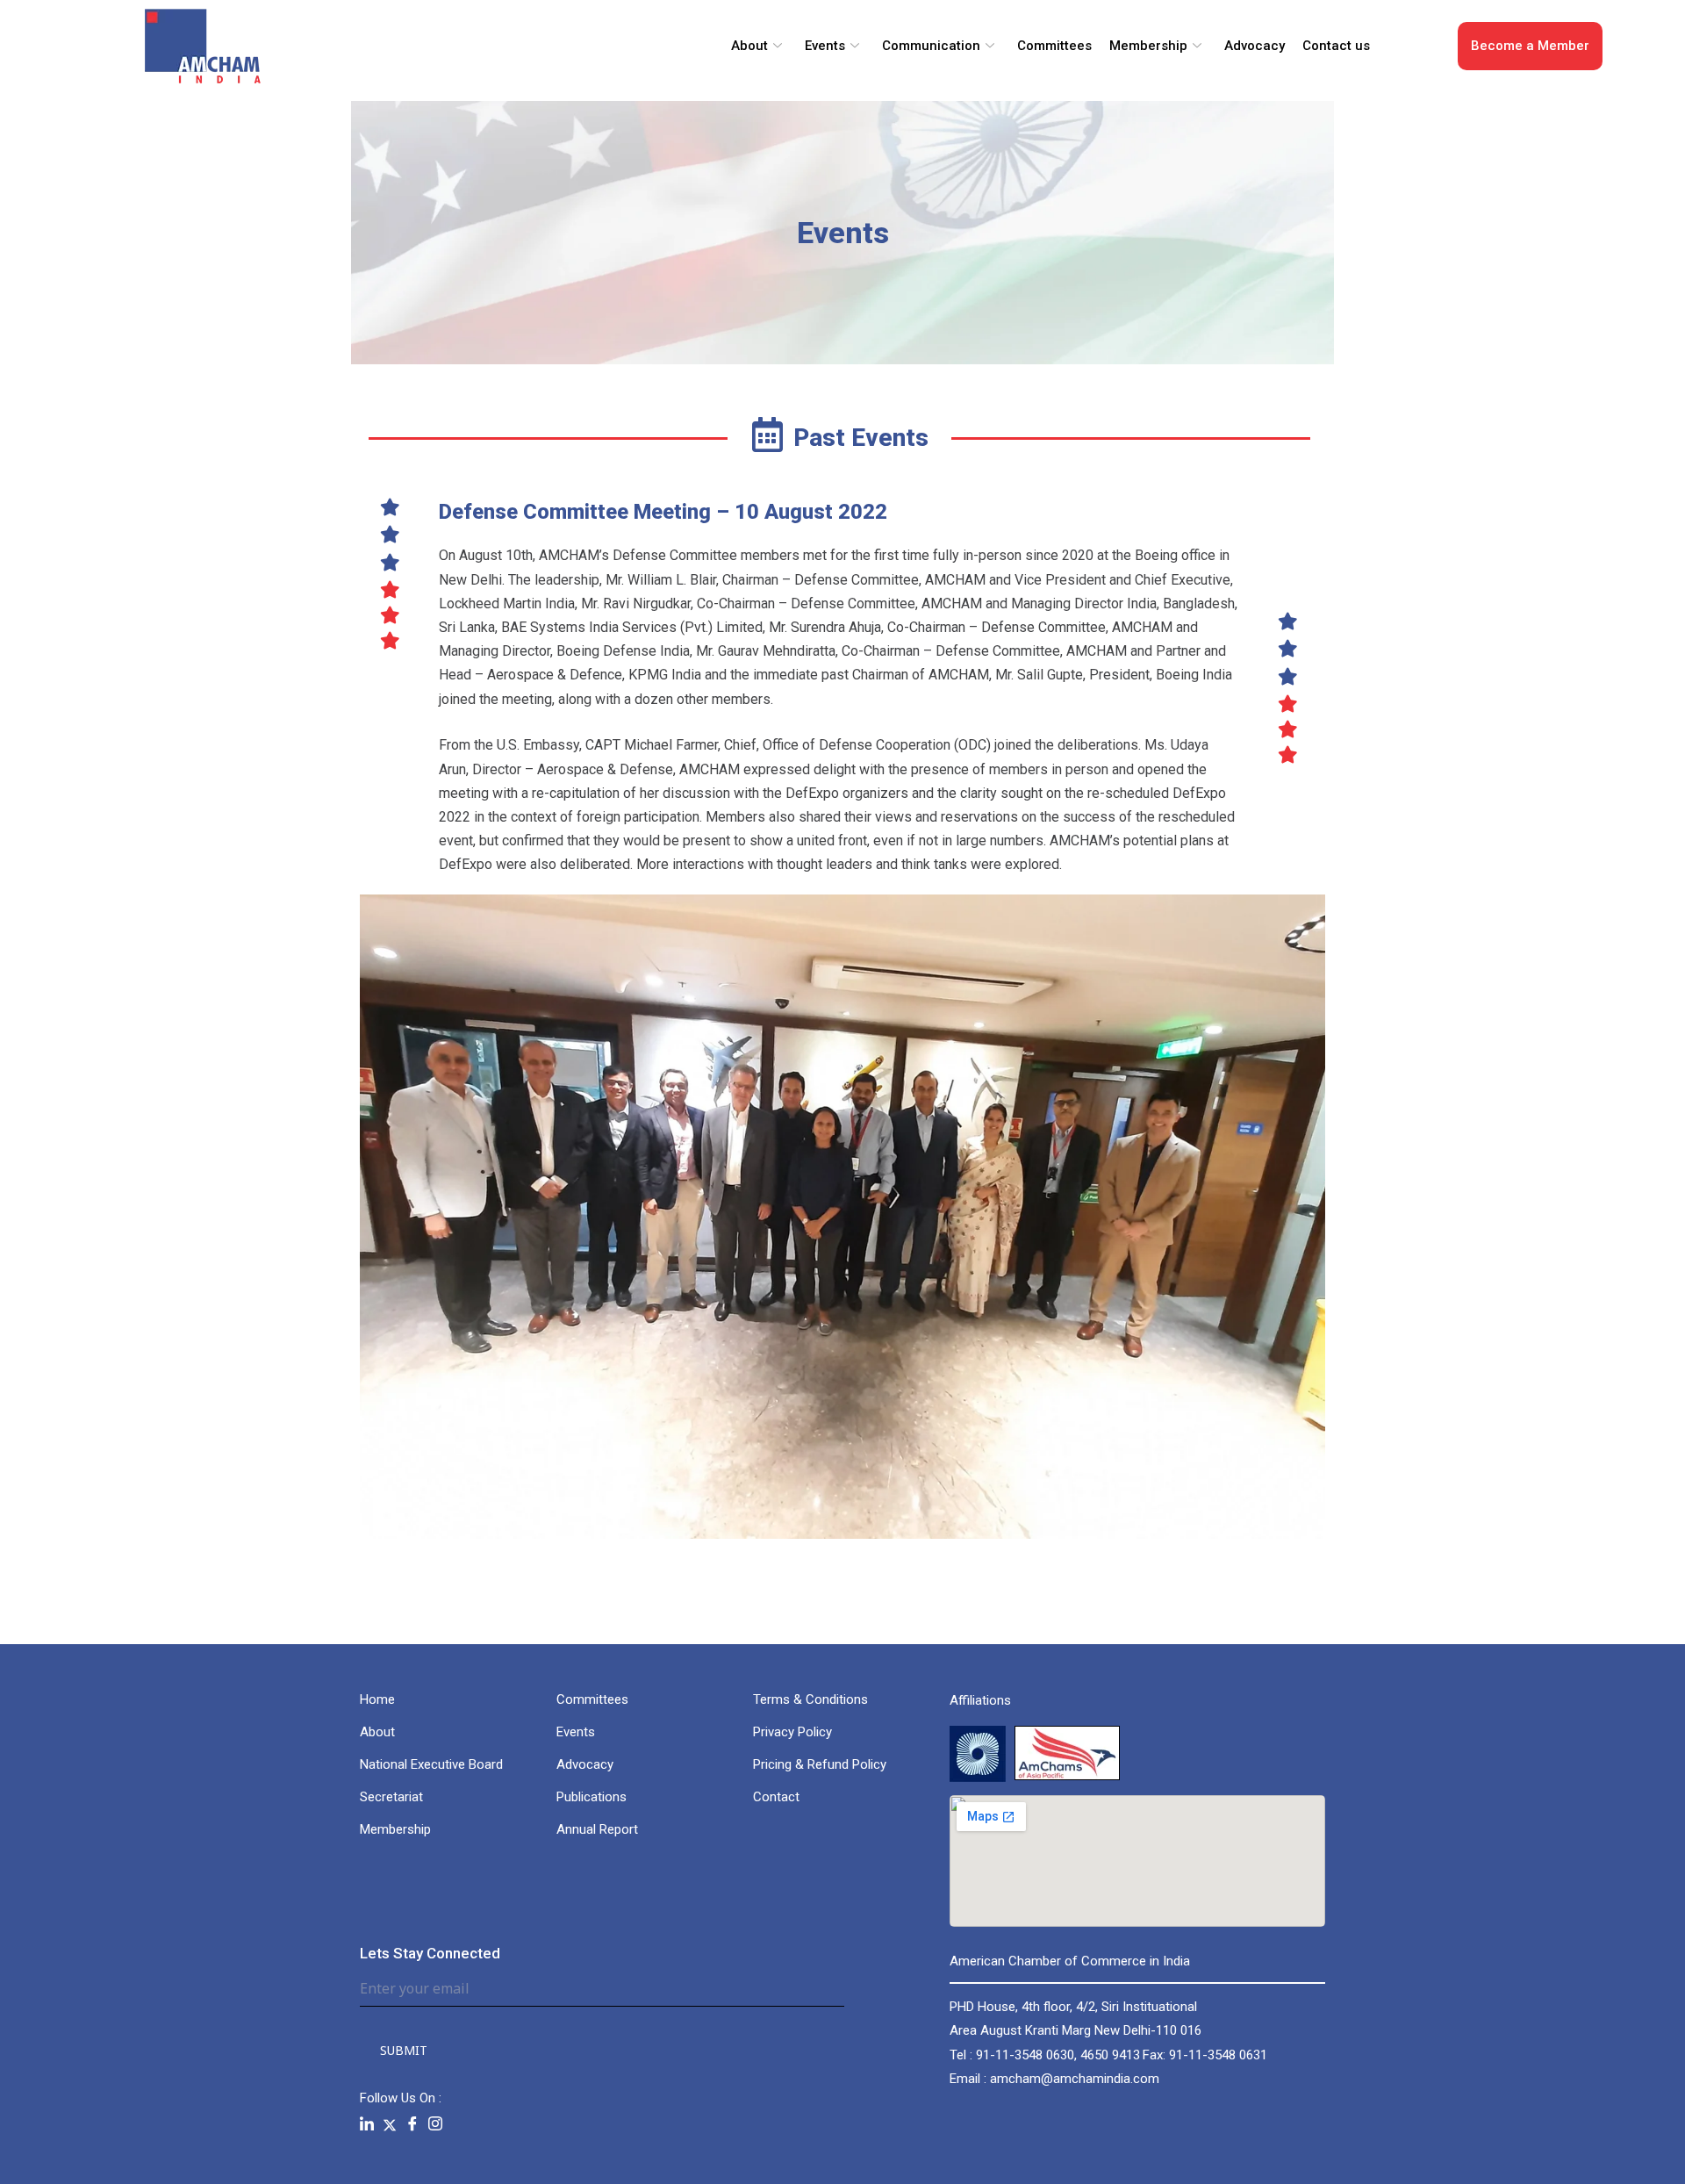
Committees (1054, 46)
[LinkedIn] (367, 2124)
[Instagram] (435, 2124)
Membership (1148, 46)
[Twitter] (390, 2124)
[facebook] (412, 2124)
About (749, 46)
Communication (931, 46)
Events (825, 46)
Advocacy (1255, 46)
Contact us (1336, 46)
